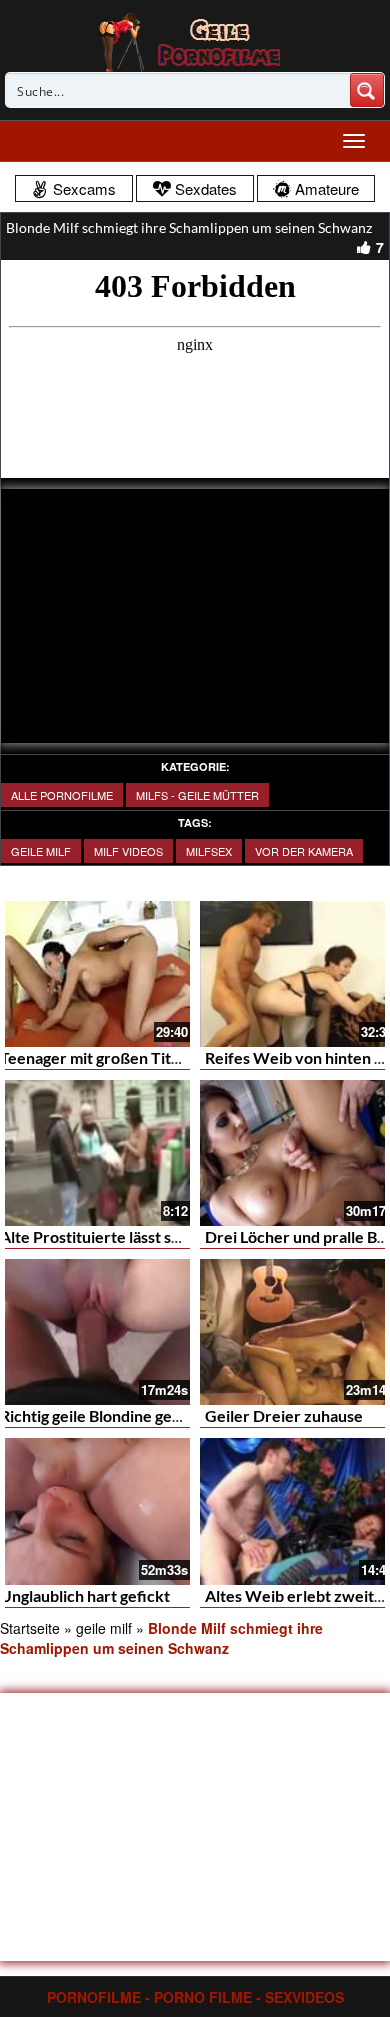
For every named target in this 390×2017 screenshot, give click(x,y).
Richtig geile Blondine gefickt (102, 1415)
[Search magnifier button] (367, 90)
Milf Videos (128, 851)
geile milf (41, 851)
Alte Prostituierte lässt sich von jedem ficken (158, 1236)
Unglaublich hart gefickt (85, 1595)
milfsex (209, 851)
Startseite (30, 1628)
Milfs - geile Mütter (197, 795)
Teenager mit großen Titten (97, 1057)
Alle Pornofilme (62, 795)
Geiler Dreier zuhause (284, 1415)
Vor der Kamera (304, 851)
